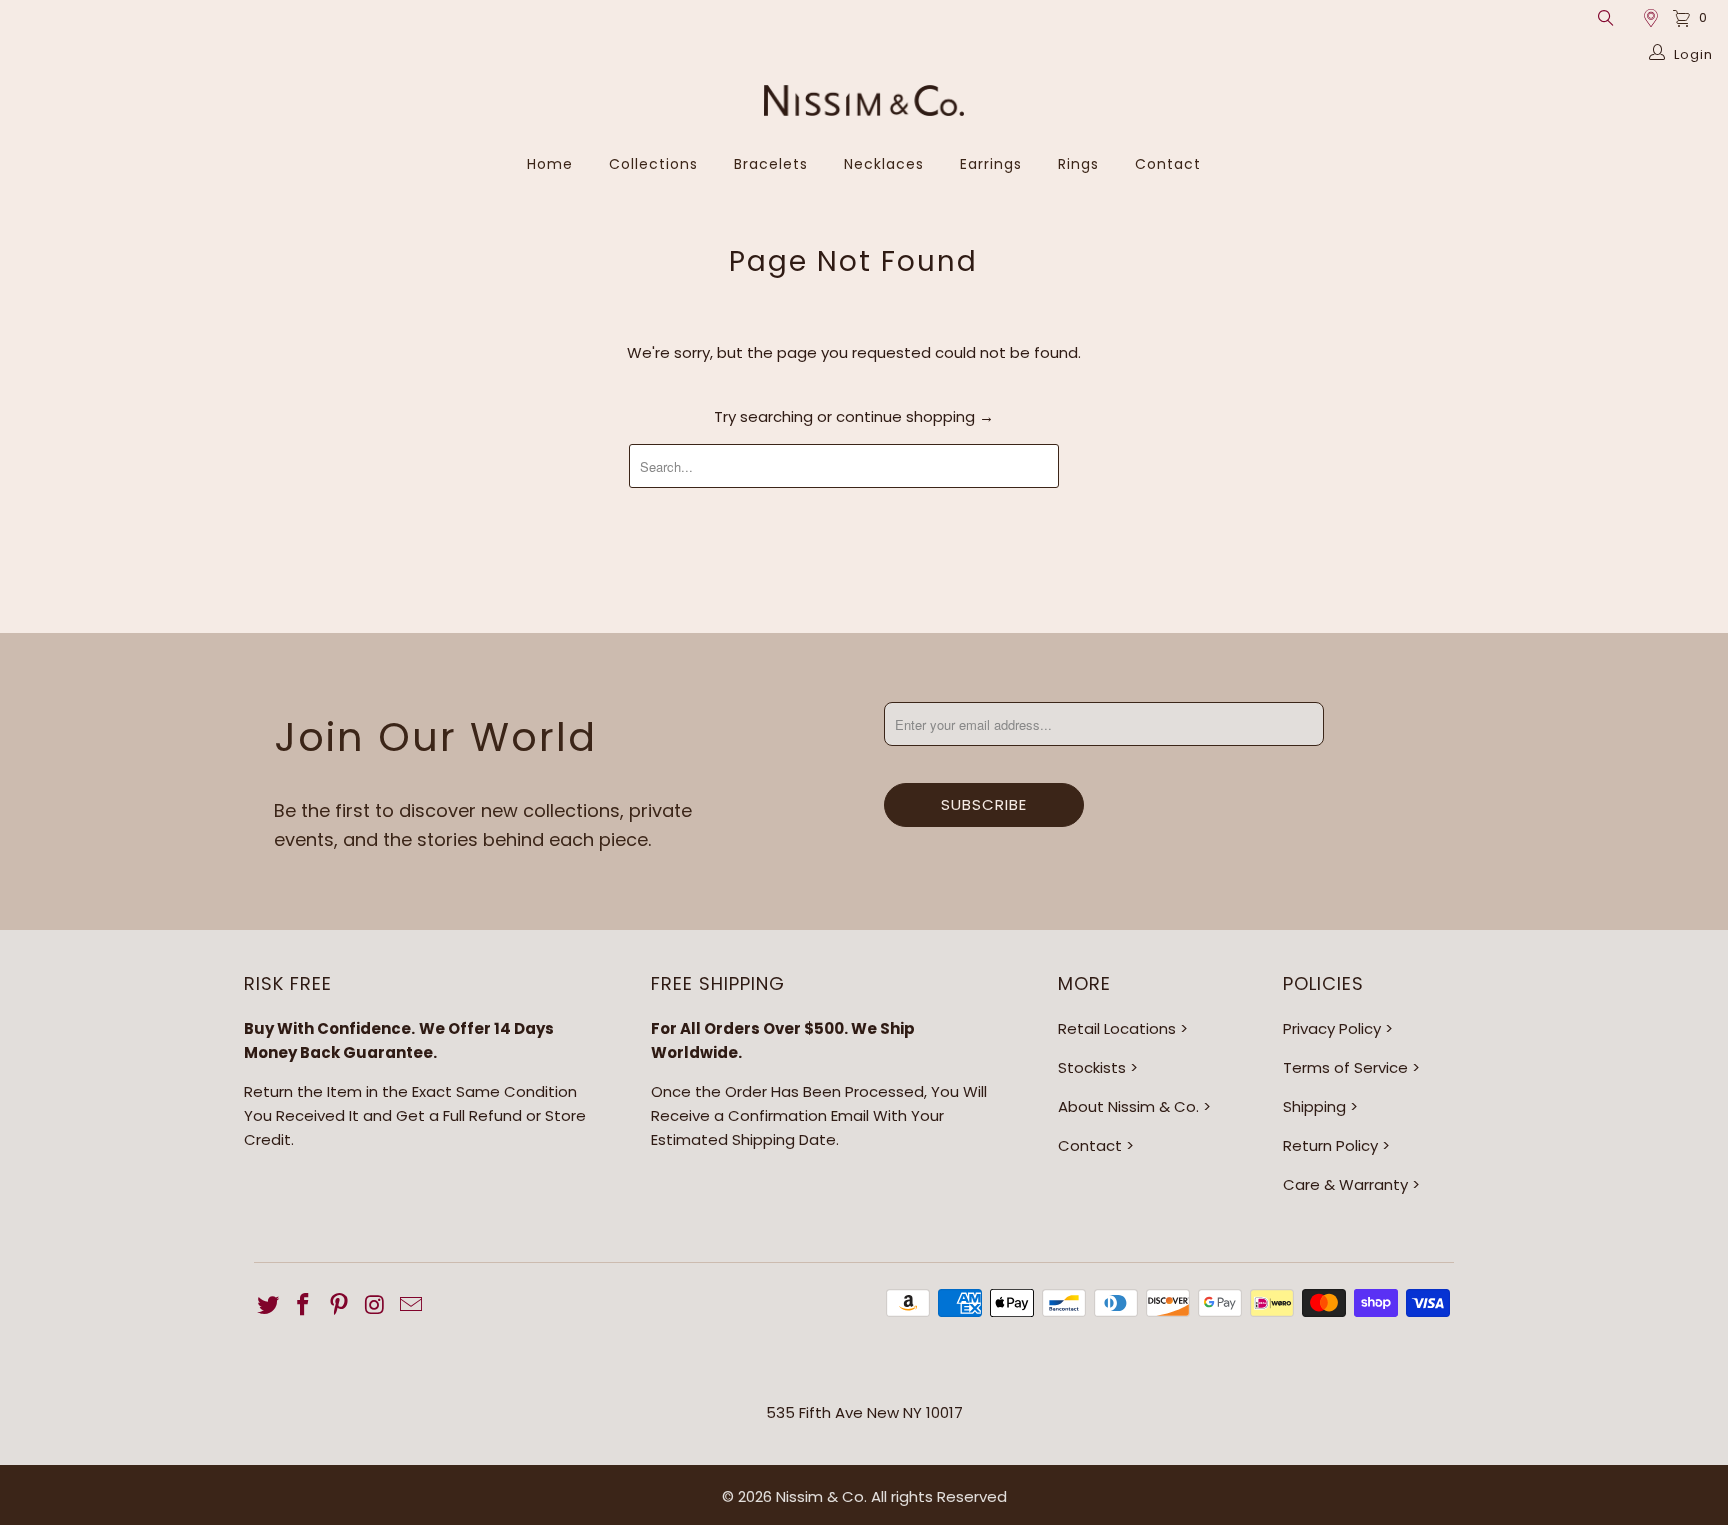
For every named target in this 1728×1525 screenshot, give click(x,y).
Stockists (1092, 1067)
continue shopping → (915, 416)
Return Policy (1330, 1145)
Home (550, 164)
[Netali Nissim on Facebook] (304, 1306)
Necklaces (884, 164)
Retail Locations (1117, 1028)
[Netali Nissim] (864, 102)
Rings (1078, 164)
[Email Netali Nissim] (411, 1306)
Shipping (1314, 1106)
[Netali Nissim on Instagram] (376, 1306)
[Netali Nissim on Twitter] (269, 1306)
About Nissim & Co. (1128, 1106)
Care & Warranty (1345, 1184)
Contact (1168, 164)
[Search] (1605, 17)
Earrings (991, 164)
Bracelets (771, 164)
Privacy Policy (1332, 1028)
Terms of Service (1345, 1067)
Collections (653, 164)
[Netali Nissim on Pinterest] (340, 1306)
